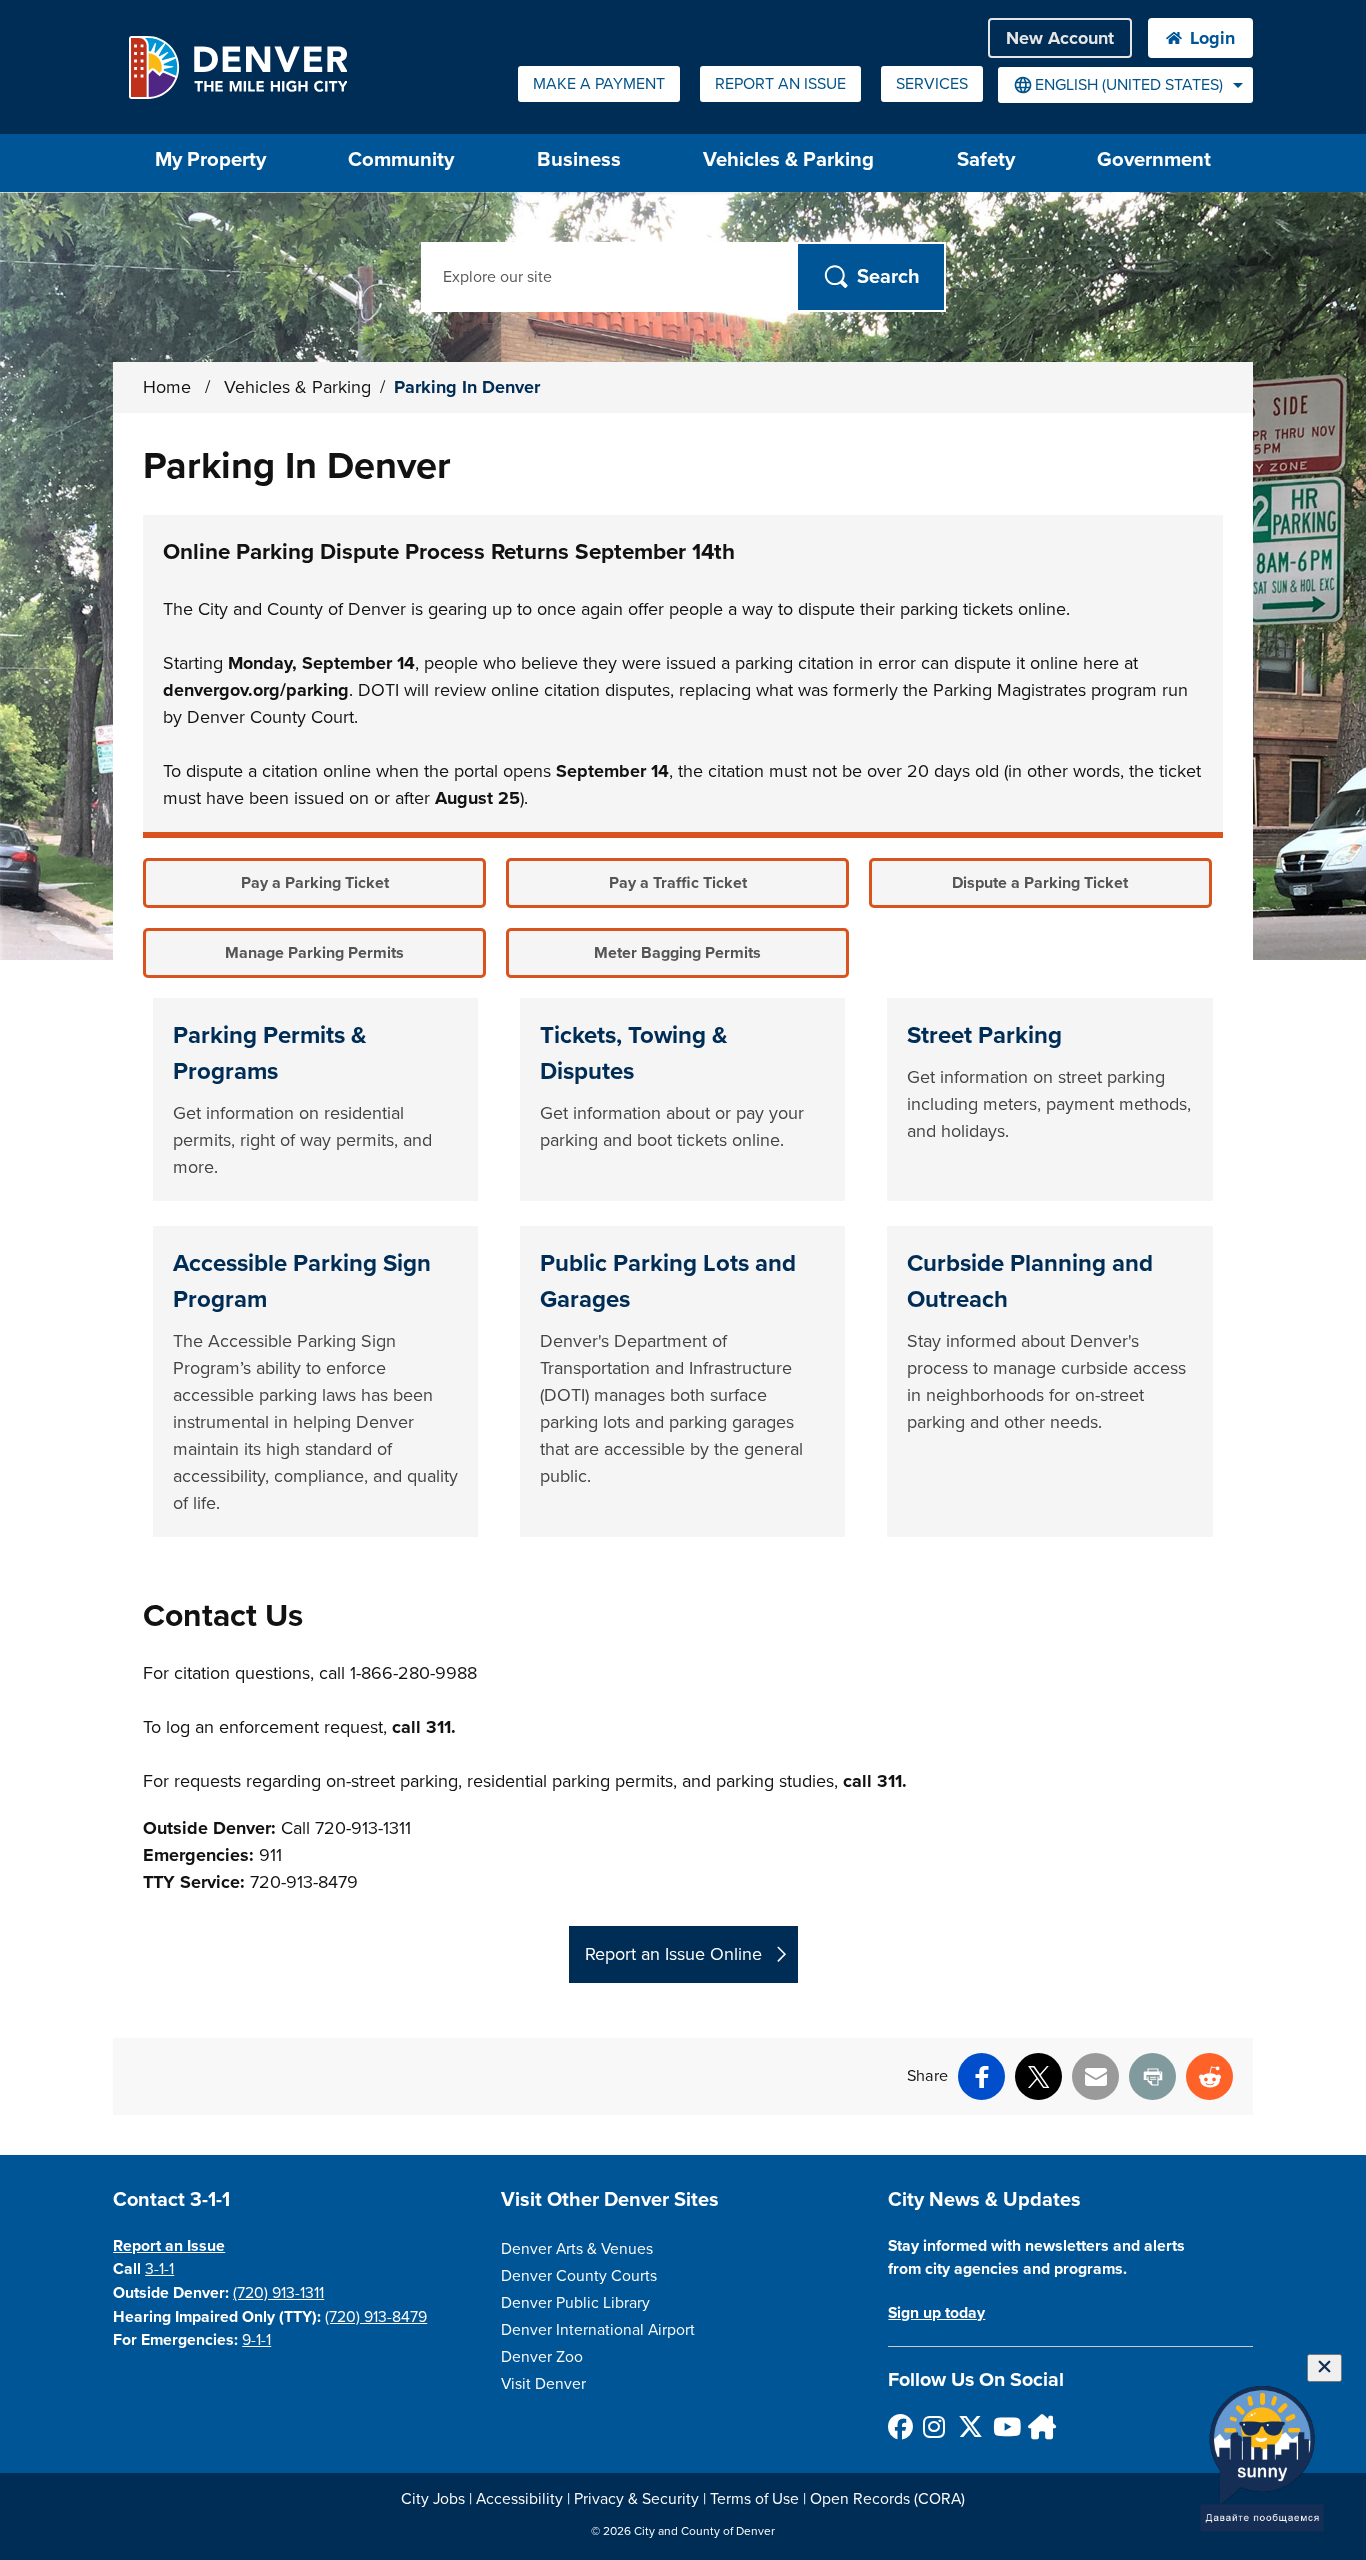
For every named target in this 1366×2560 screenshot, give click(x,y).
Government (1154, 159)
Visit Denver (543, 2384)
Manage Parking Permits (314, 953)
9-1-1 (256, 2340)
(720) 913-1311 (278, 2293)
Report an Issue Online (673, 1954)
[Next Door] (1039, 2426)
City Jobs (433, 2499)
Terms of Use (754, 2499)
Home (167, 387)
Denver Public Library (575, 2303)
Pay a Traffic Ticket (678, 883)
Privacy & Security (636, 2499)
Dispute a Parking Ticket (1040, 883)
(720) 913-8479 (376, 2317)
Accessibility (519, 2499)
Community (401, 159)
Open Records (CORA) (887, 2499)
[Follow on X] (969, 2426)
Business (579, 159)
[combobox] (1125, 85)
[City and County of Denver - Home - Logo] (237, 67)
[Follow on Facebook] (899, 2426)
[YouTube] (1004, 2426)
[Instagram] (934, 2426)
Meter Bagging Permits (677, 953)
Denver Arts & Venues (577, 2249)
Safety (986, 159)
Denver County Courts (579, 2276)
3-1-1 (159, 2269)
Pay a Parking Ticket (315, 883)
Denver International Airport (598, 2330)
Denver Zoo (542, 2357)
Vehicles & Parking (788, 159)
